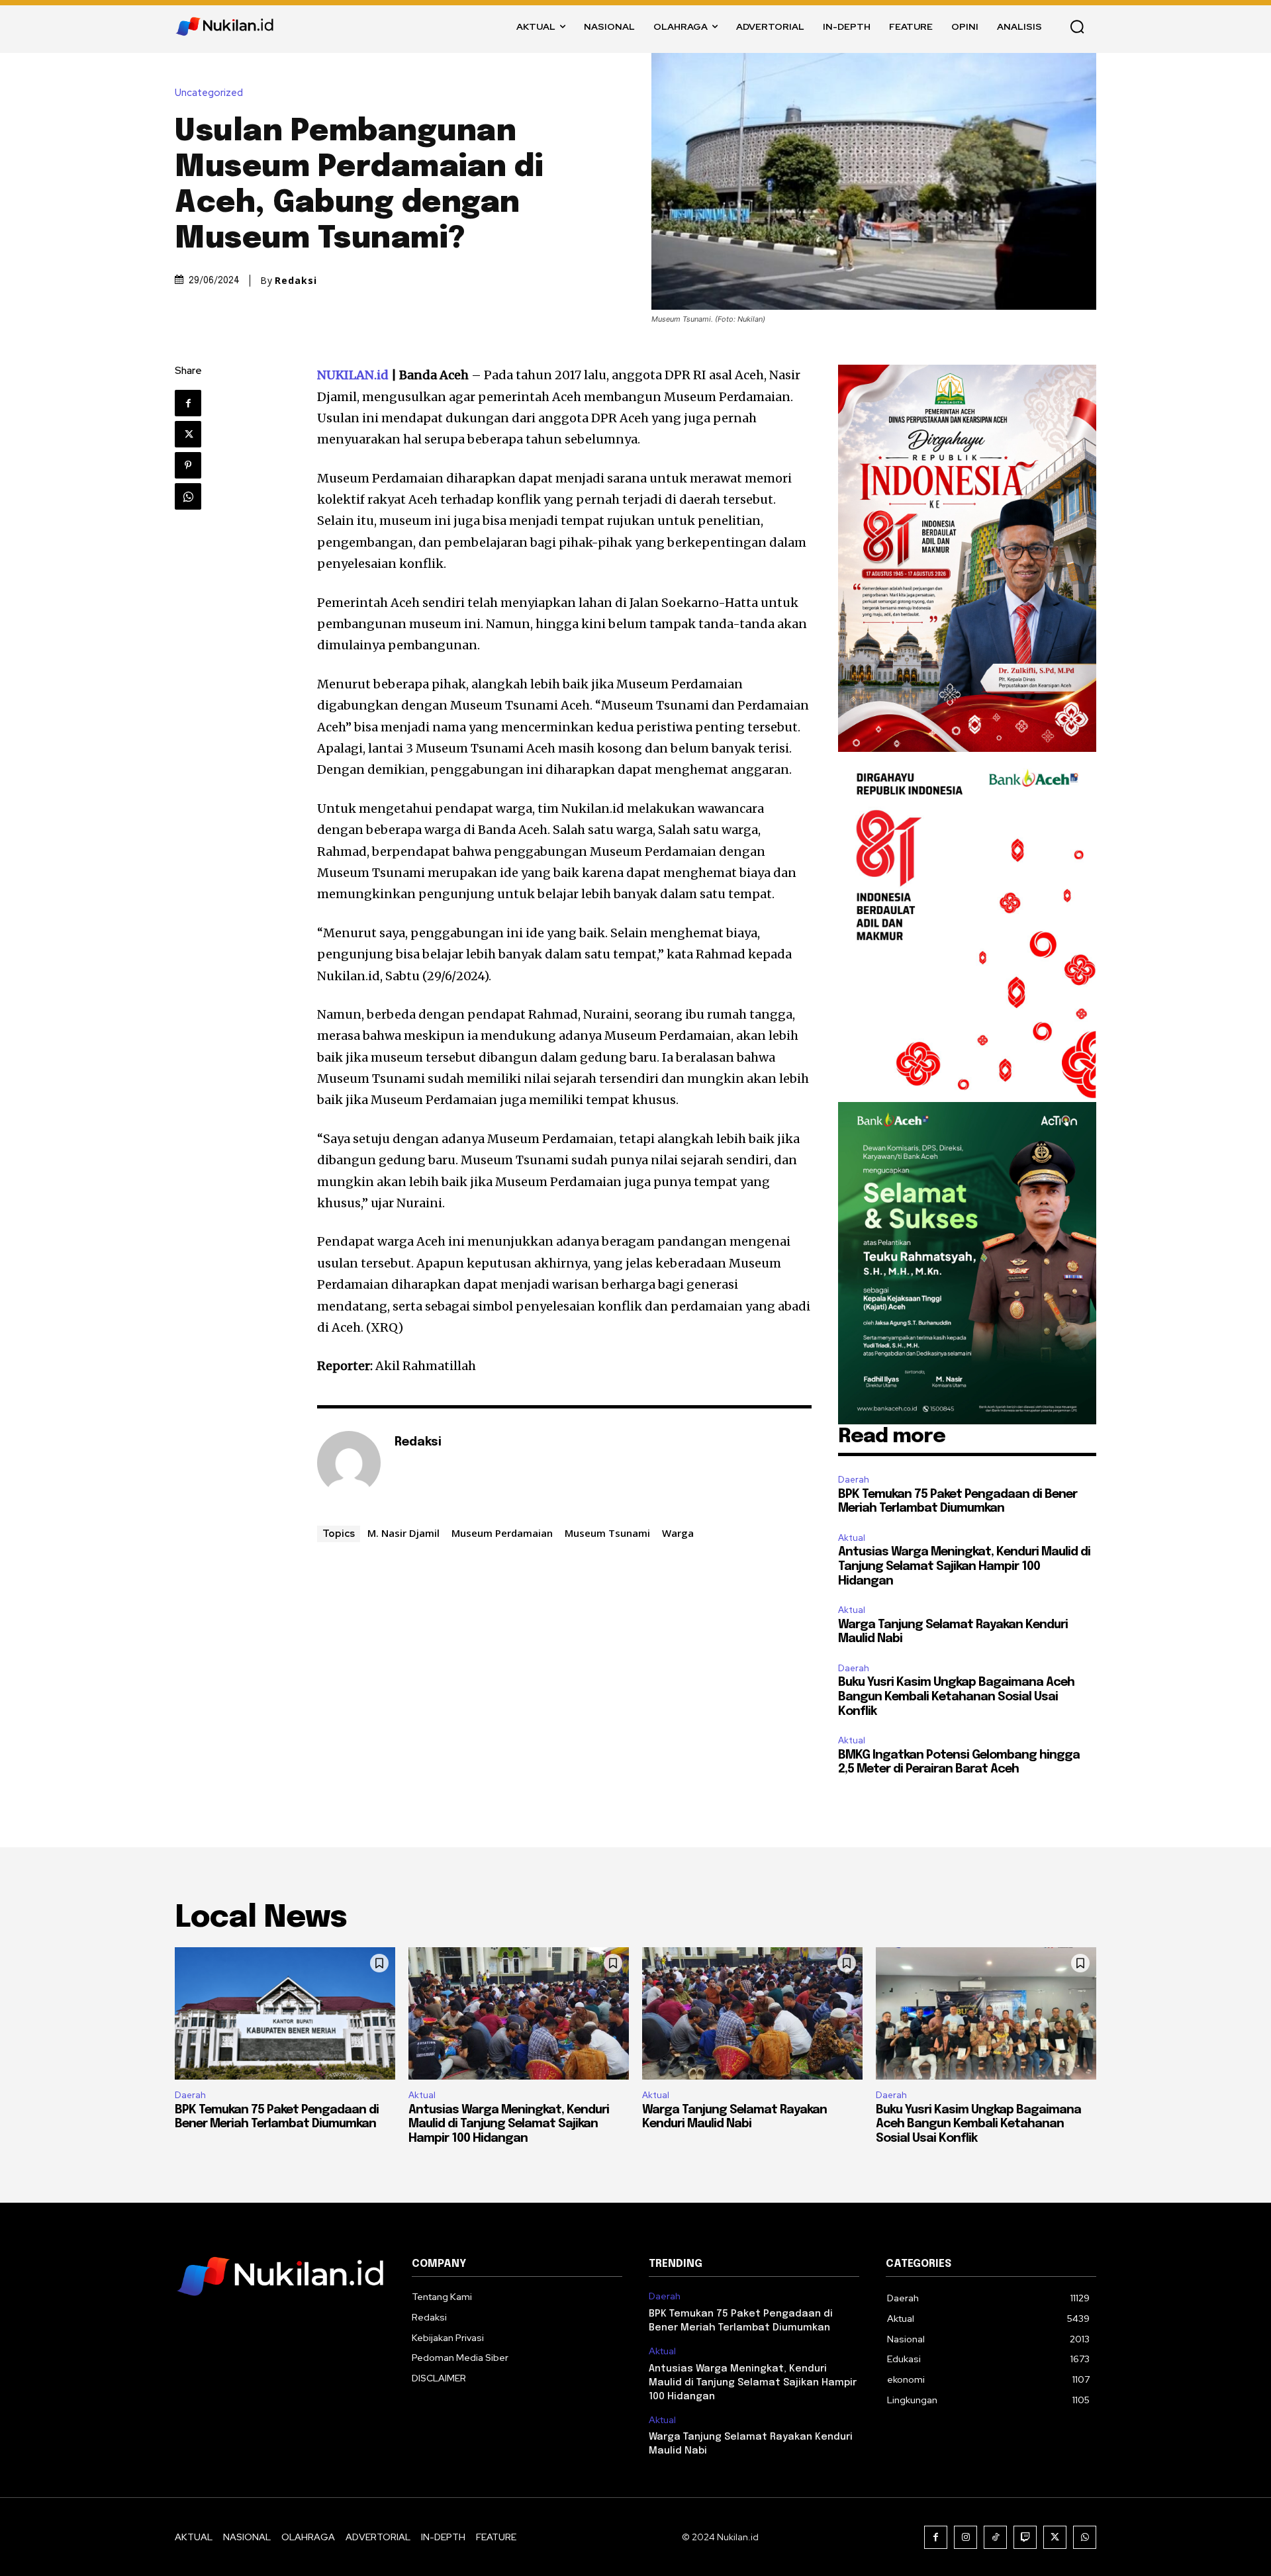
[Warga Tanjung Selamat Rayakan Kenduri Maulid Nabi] (752, 2013)
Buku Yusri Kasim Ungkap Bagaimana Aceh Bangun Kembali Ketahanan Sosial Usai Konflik (956, 1697)
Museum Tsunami (607, 1533)
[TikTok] (995, 2537)
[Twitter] (188, 434)
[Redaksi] (349, 1463)
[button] (1077, 26)
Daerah (854, 1480)
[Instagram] (965, 2537)
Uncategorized (209, 93)
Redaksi (296, 281)
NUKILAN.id (353, 375)
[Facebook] (188, 403)
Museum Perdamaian (502, 1533)
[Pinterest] (188, 465)
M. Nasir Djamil (403, 1533)
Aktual (852, 1538)
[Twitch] (1025, 2537)
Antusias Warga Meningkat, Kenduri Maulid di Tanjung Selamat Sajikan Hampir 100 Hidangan (964, 1566)
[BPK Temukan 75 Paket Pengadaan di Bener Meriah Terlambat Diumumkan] (285, 2013)
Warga (678, 1533)
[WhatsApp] (188, 496)
